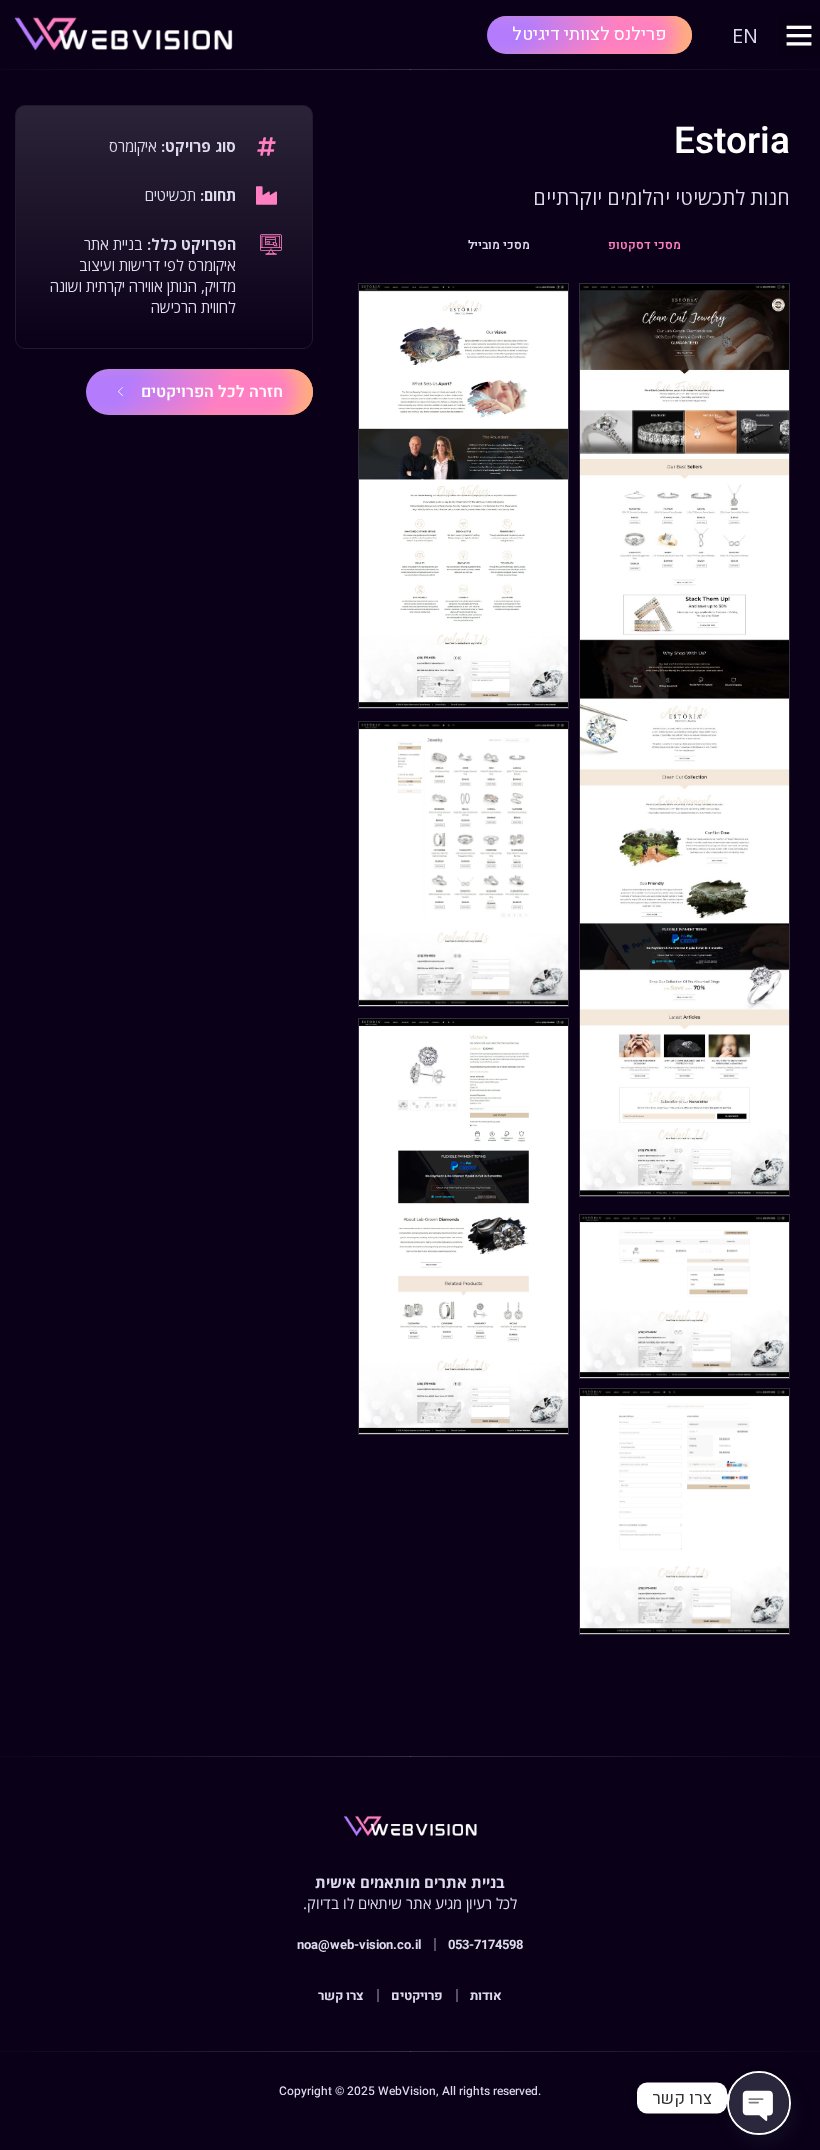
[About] (463, 496)
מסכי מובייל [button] (499, 245)
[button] (799, 35)
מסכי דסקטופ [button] (644, 245)
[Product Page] (463, 1226)
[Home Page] (684, 739)
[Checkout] (684, 1511)
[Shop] (463, 864)
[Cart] (684, 1296)
